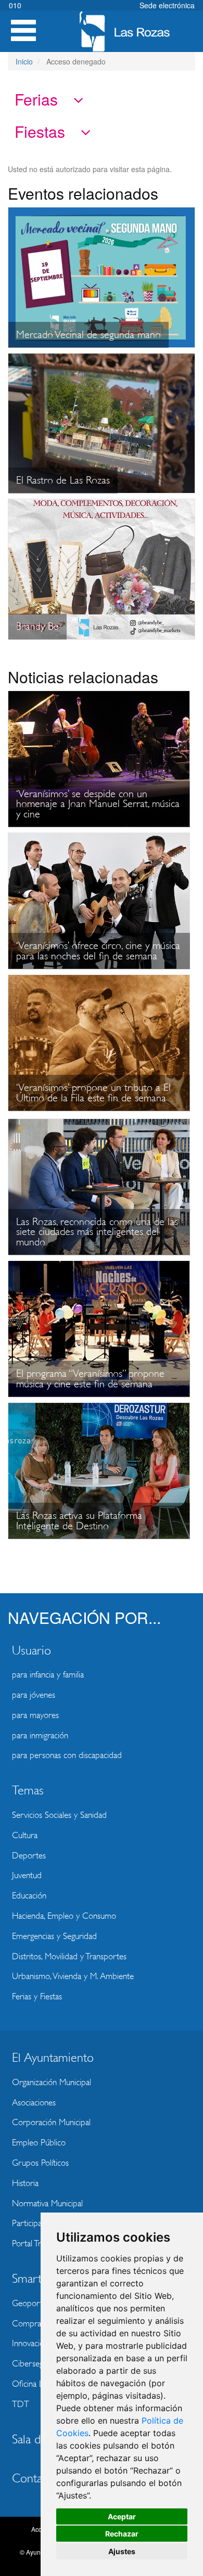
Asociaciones (34, 2103)
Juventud (27, 1875)
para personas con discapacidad (67, 1755)
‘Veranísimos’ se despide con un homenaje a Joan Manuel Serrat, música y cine (98, 804)
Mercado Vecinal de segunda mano (88, 335)
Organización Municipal (52, 2082)
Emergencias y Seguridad (54, 1936)
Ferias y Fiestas (37, 1996)
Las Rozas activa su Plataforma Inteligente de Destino (79, 1521)
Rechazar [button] (122, 2534)
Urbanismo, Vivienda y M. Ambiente (73, 1976)
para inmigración (40, 1735)
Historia (25, 2183)
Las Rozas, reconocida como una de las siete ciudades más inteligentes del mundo (97, 1232)
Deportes (29, 1856)
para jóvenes (34, 1695)
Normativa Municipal (47, 2203)
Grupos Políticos (40, 2163)
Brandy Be (37, 626)
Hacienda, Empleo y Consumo (64, 1916)
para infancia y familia (48, 1675)
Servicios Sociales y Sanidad (59, 1815)
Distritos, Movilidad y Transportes (69, 1956)
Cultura (25, 1835)
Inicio (24, 61)
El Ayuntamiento (53, 2058)
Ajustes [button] (122, 2551)
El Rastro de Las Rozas (63, 480)
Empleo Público (39, 2143)
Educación (29, 1896)
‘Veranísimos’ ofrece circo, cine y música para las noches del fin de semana (98, 951)
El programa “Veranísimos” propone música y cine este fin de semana (90, 1379)
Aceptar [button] (122, 2516)
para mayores (35, 1715)
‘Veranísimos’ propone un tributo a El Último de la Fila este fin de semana (93, 1093)
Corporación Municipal (51, 2122)
